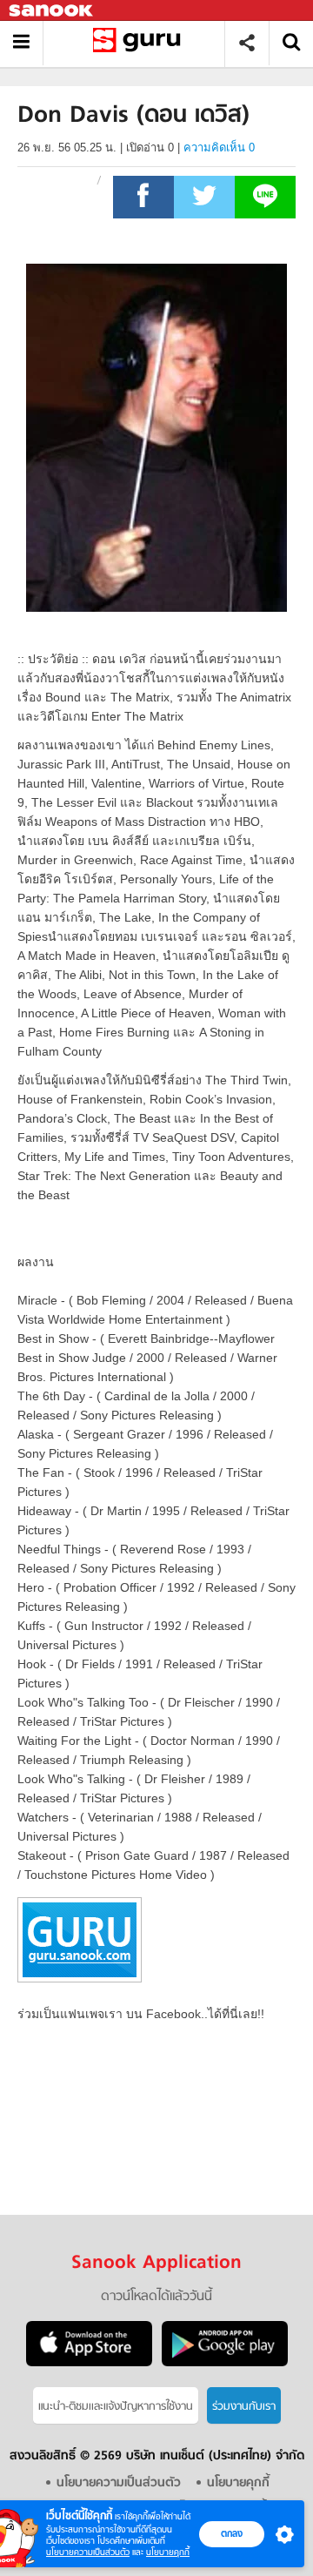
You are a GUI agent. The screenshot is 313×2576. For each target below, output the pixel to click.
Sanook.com (52, 11)
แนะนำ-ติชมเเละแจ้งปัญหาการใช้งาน (116, 2407)
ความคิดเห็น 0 (219, 148)
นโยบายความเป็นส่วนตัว (88, 2552)
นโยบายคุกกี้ (168, 2552)
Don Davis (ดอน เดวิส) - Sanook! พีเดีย (140, 43)
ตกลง (232, 2533)
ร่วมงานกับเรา (244, 2407)
